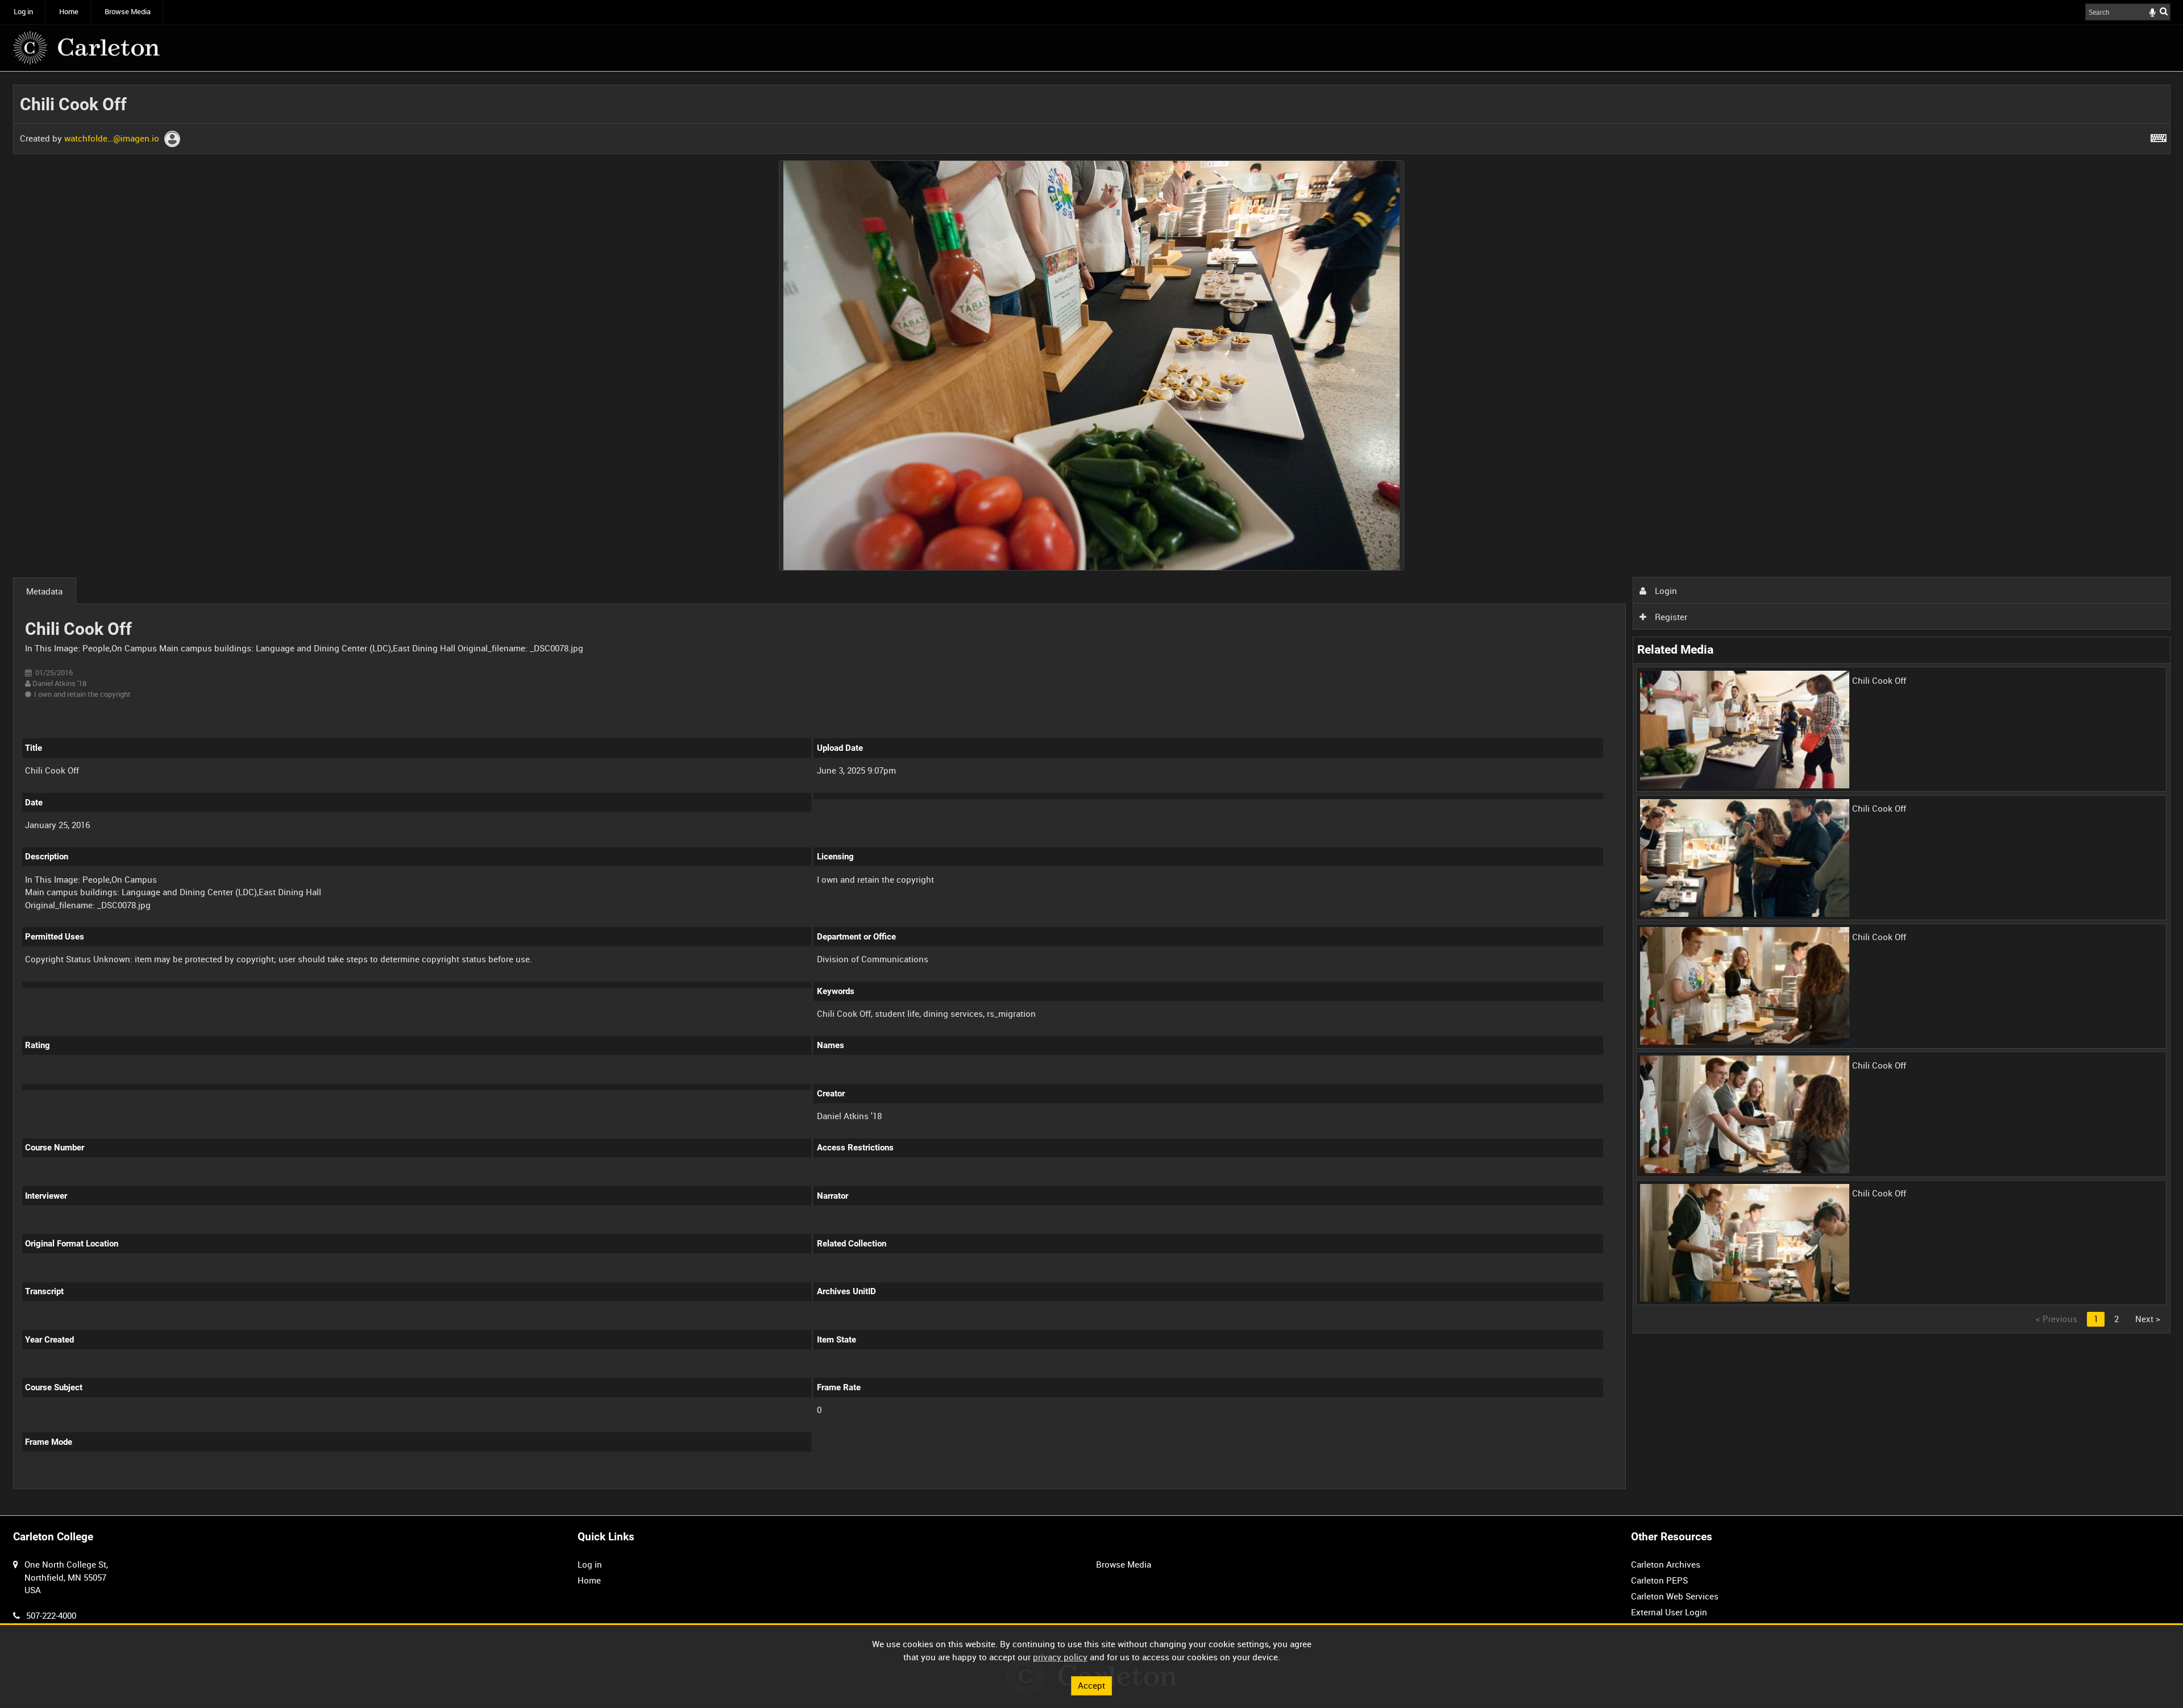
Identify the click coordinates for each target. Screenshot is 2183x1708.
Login (1665, 591)
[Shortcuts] (2159, 136)
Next (2148, 1319)
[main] (1092, 793)
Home (69, 12)
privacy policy (1060, 1657)
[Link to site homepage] (86, 48)
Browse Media (128, 12)
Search (2164, 11)
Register (1670, 617)
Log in (23, 12)
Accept (1091, 1685)
